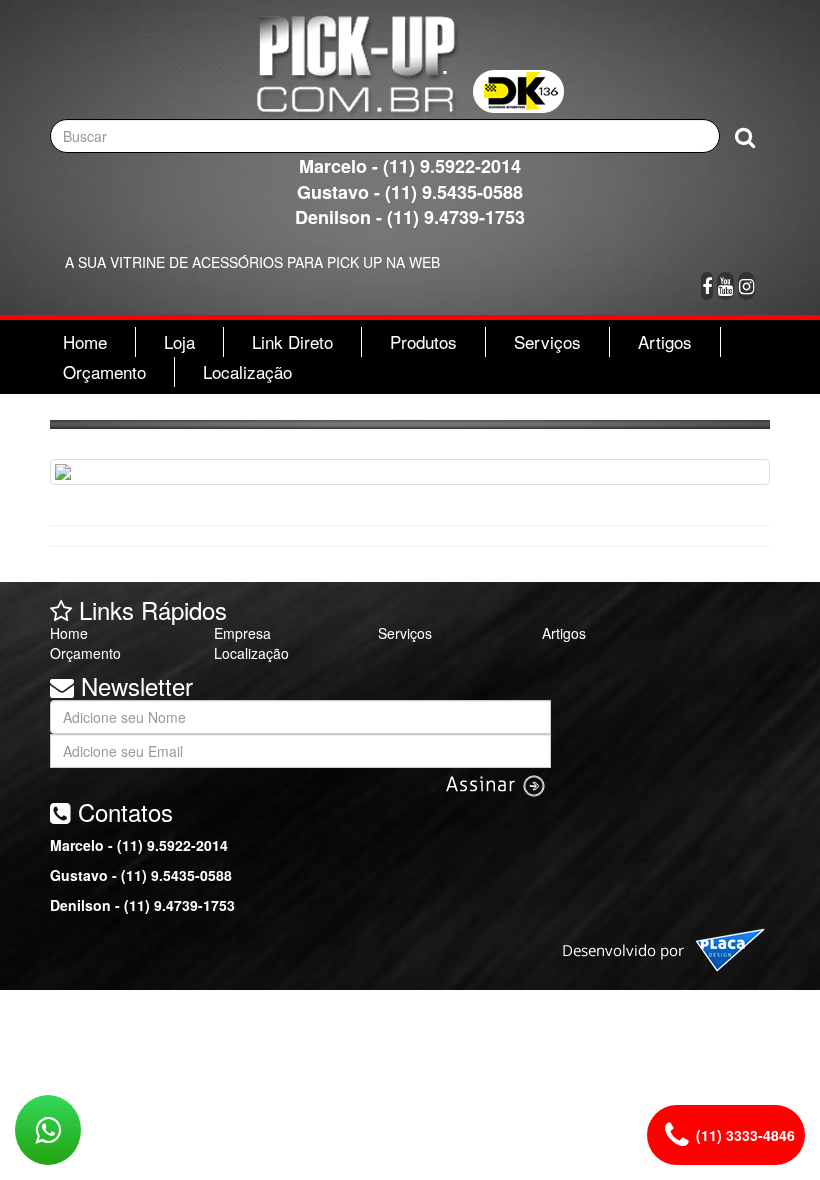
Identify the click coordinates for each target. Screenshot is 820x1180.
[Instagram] (746, 286)
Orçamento (104, 371)
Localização (247, 371)
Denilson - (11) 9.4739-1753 (410, 217)
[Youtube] (725, 286)
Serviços (547, 341)
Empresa (242, 633)
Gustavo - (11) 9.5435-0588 (410, 192)
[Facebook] (707, 286)
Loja (179, 341)
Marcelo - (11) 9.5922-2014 (410, 166)
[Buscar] (745, 136)
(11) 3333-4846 (745, 1135)
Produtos (423, 341)
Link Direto (292, 341)
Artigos (665, 341)
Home (85, 341)
